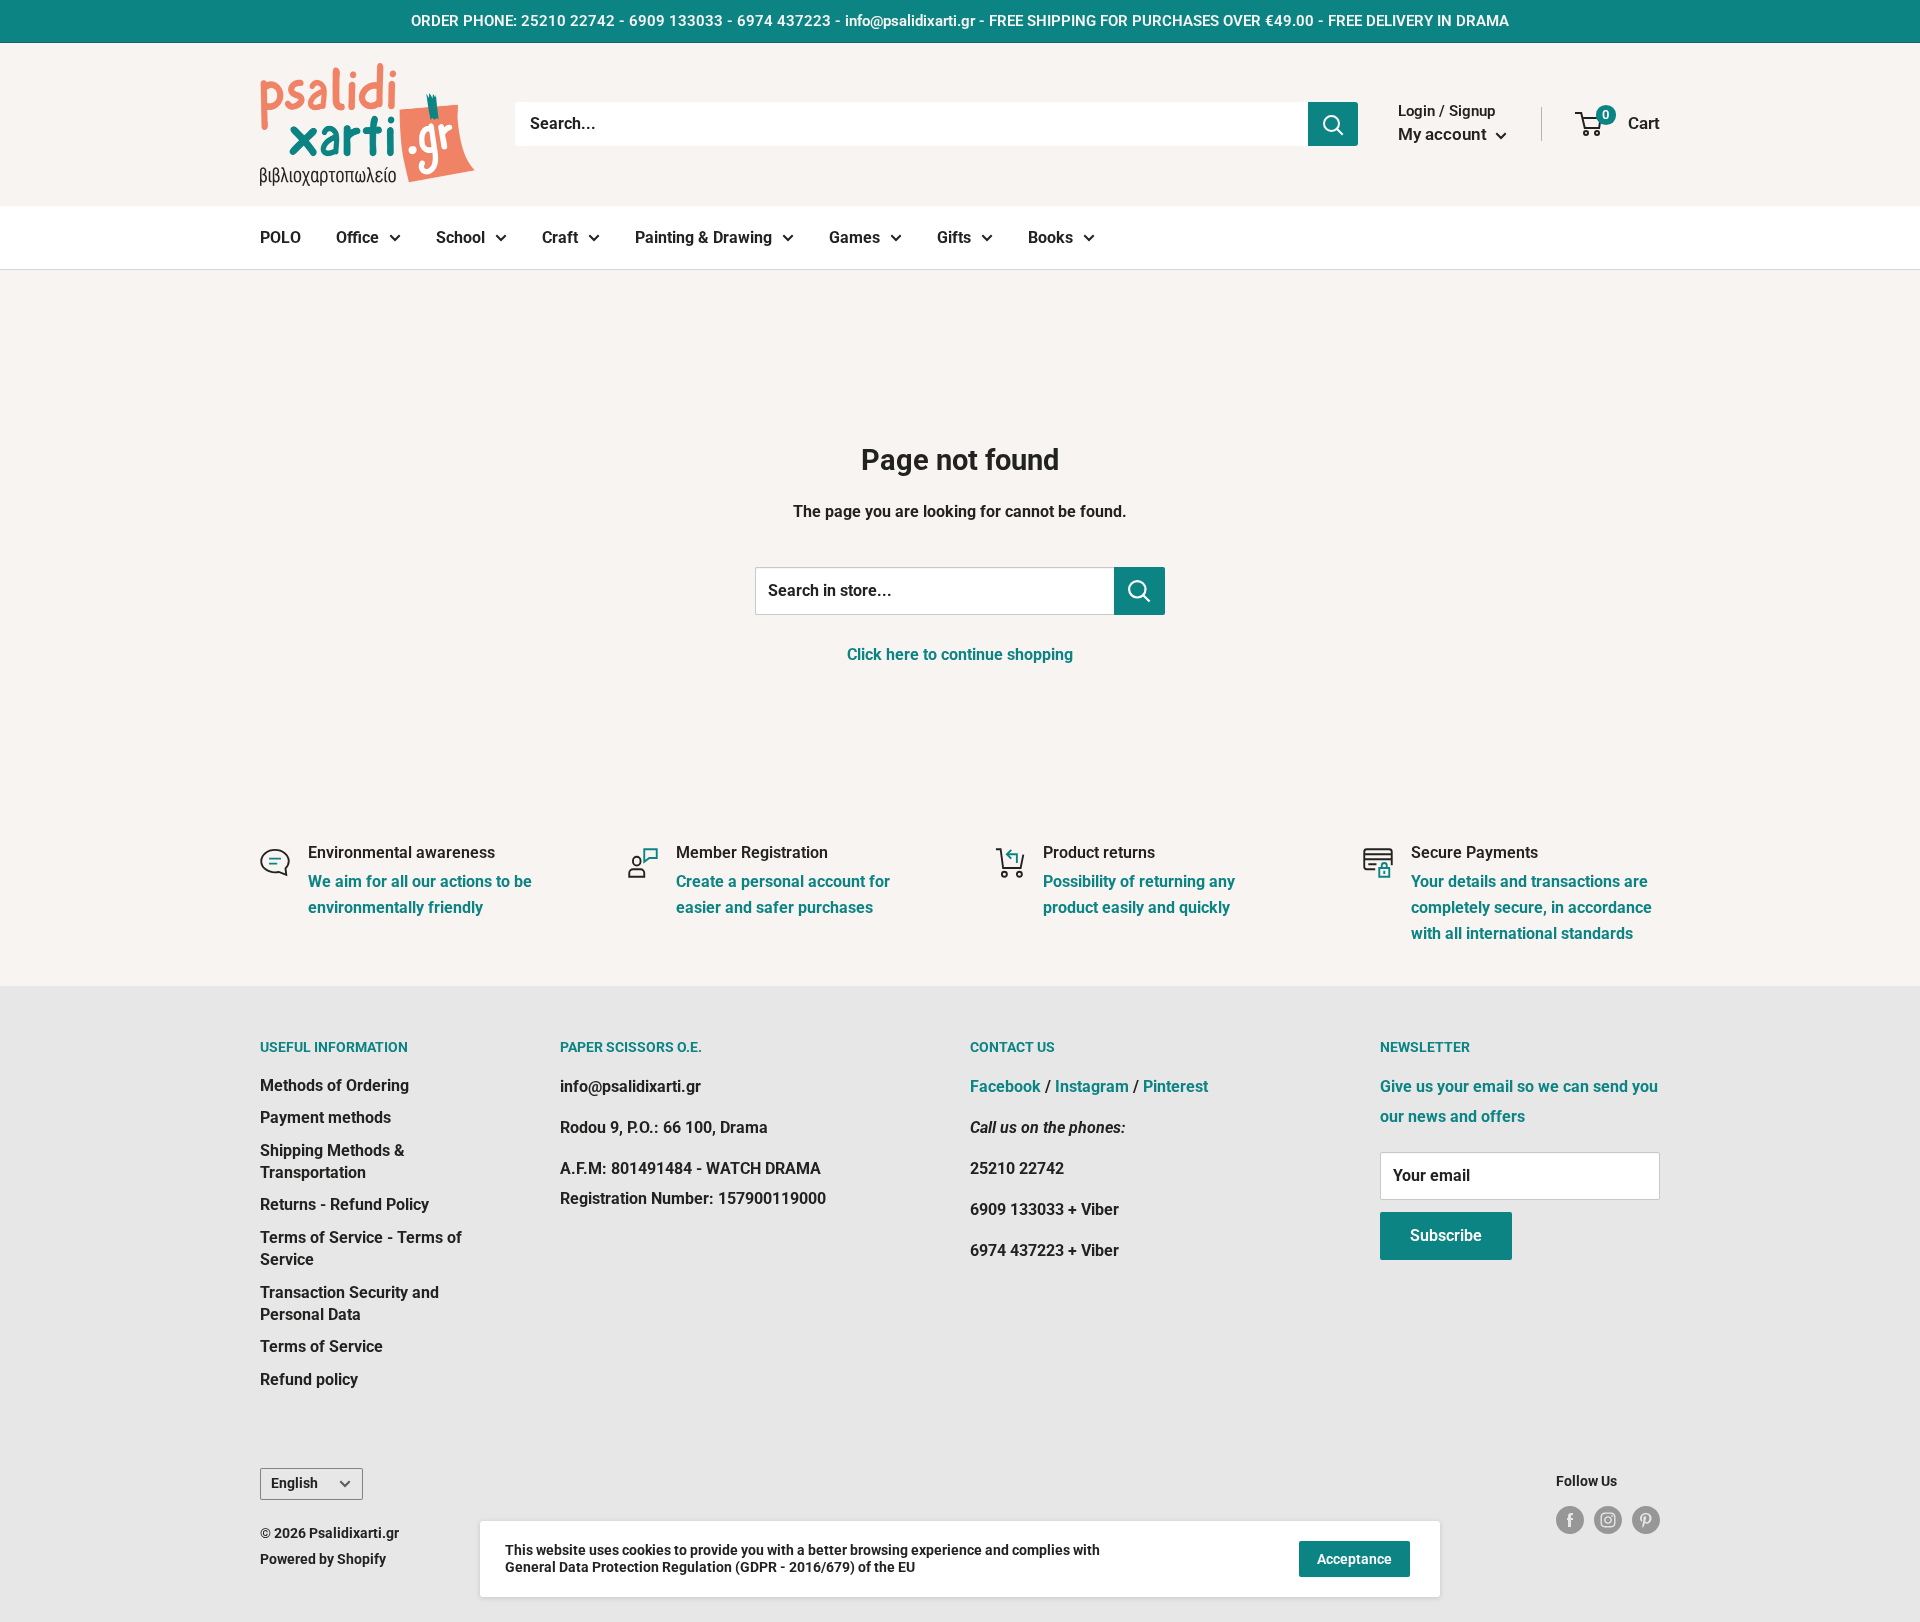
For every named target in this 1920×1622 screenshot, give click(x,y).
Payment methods (325, 1117)
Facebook (1005, 1086)
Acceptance (1354, 1559)
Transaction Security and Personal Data (349, 1303)
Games (854, 237)
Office (357, 237)
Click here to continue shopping (960, 654)
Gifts (954, 237)
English (294, 1483)
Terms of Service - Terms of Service (361, 1248)
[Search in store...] (1139, 591)
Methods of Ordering (334, 1085)
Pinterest (1175, 1086)
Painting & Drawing (703, 237)
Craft (560, 237)
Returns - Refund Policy (344, 1204)
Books (1050, 237)
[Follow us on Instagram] (1608, 1519)
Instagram (1092, 1086)
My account (1444, 134)
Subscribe (1446, 1235)
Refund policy (309, 1379)
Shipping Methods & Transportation (332, 1161)
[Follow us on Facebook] (1570, 1519)
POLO (280, 237)
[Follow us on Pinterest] (1646, 1519)
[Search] (1333, 124)
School (460, 237)
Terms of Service (321, 1346)
